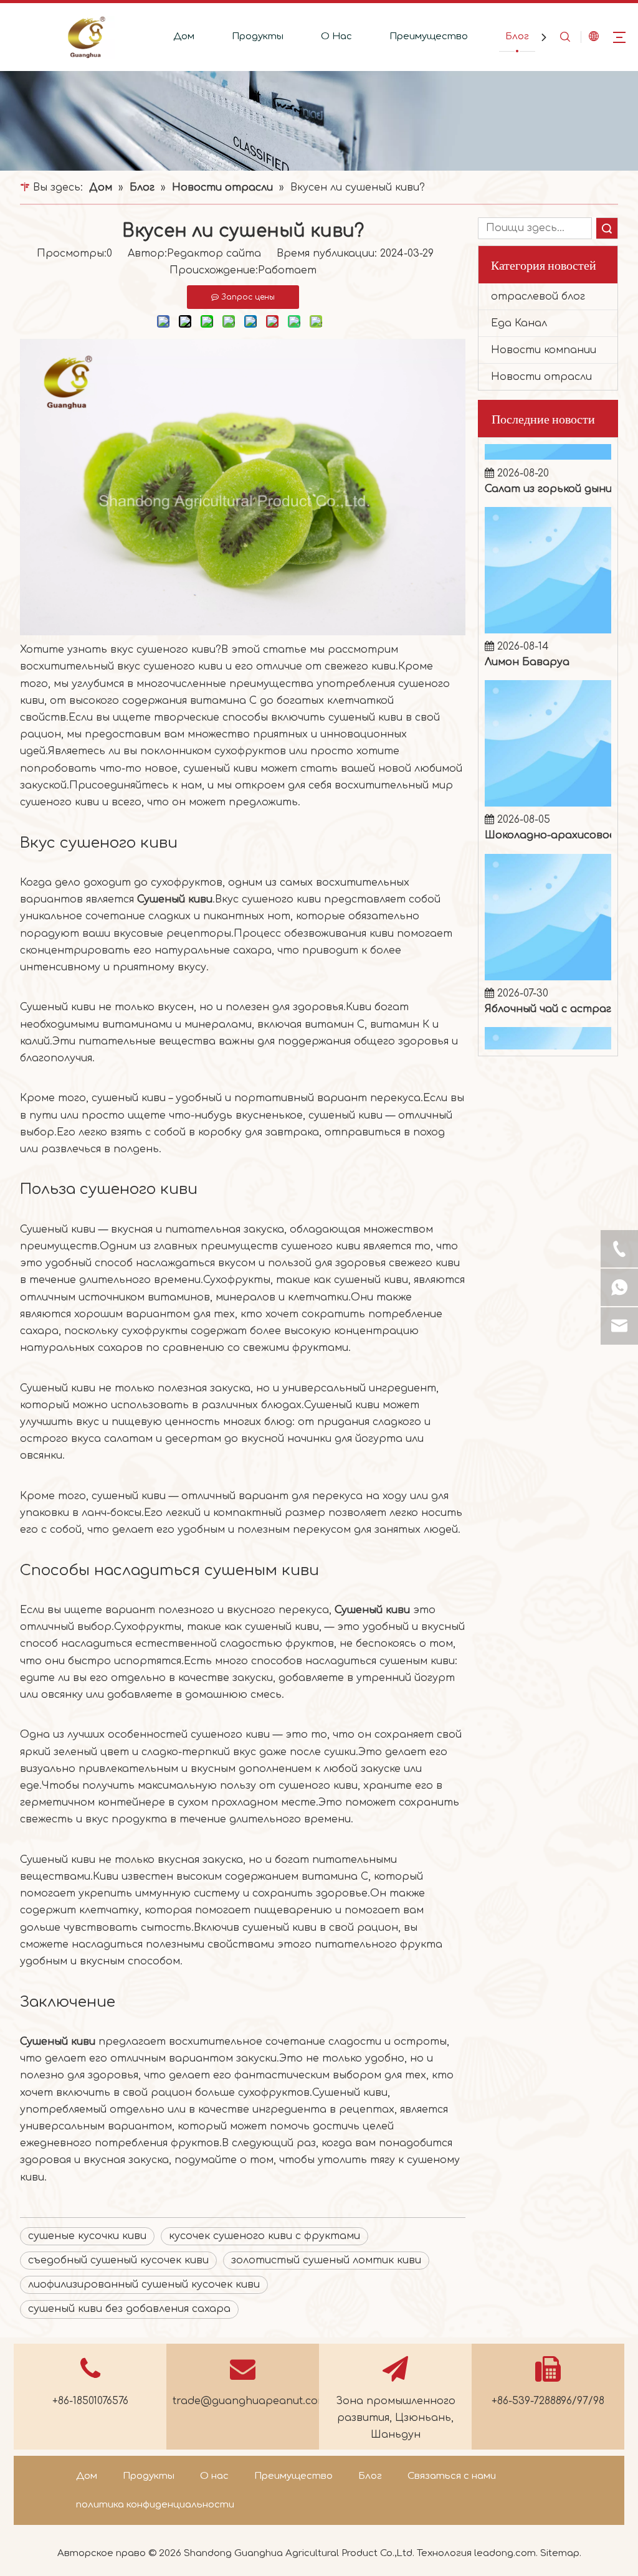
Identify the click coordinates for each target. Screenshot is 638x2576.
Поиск (607, 228)
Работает (287, 270)
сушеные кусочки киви (87, 2236)
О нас (214, 2476)
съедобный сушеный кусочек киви (118, 2260)
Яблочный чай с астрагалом (555, 974)
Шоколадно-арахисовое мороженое (555, 800)
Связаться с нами (452, 2476)
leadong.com (505, 2553)
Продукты (258, 36)
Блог (517, 36)
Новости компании (544, 350)
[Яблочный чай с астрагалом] (548, 942)
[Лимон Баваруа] (548, 595)
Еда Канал (519, 323)
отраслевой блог (538, 296)
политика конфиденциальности (155, 2505)
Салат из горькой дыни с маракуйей (555, 454)
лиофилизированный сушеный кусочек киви (144, 2285)
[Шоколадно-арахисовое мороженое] (548, 769)
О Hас (336, 36)
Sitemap (560, 2553)
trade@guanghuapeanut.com (250, 2401)
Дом (184, 36)
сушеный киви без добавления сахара (129, 2309)
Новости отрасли (541, 377)
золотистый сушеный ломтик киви (326, 2260)
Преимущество (429, 36)
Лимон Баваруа (527, 627)
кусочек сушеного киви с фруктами (264, 2236)
